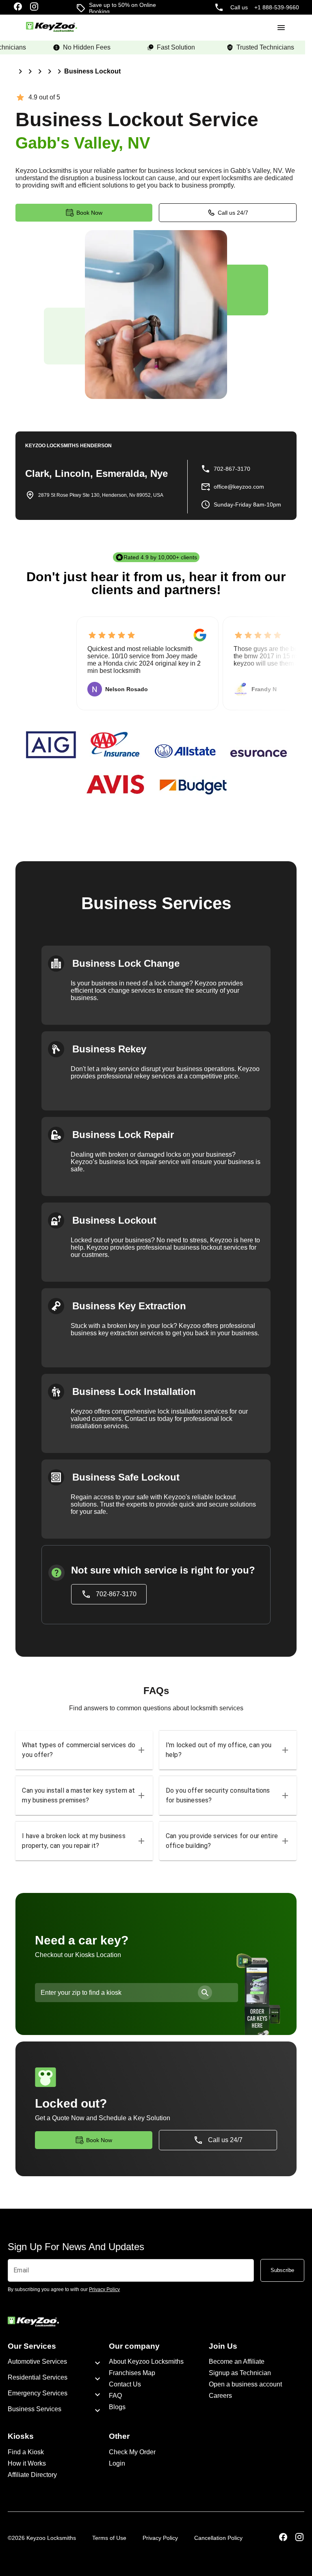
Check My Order (132, 2452)
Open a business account (245, 2384)
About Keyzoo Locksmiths (146, 2362)
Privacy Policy (160, 2538)
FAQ (115, 2396)
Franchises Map (132, 2373)
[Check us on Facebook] (18, 7)
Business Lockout (92, 71)
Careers (220, 2396)
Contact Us (125, 2384)
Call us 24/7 (233, 213)
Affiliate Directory (32, 2475)
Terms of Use (109, 2538)
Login (117, 2463)
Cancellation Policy (218, 2538)
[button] (84, 1750)
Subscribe (282, 2270)
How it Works (27, 2463)
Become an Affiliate (237, 2362)
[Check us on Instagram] (34, 7)
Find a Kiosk (26, 2452)
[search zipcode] (205, 1993)
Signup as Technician (240, 2373)
